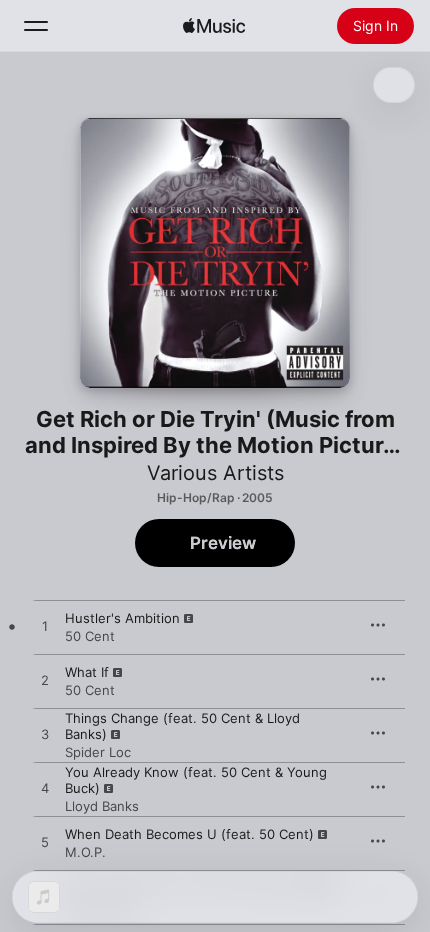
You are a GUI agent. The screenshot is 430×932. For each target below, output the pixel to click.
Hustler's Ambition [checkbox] (122, 618)
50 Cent (90, 636)
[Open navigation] (36, 26)
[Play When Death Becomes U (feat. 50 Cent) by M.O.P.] (45, 843)
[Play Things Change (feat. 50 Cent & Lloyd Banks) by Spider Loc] (45, 735)
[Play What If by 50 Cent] (45, 681)
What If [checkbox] (87, 672)
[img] (214, 26)
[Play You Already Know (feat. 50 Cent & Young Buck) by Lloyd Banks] (45, 789)
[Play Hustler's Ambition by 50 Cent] (45, 627)
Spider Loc (98, 752)
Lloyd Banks (102, 806)
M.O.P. (85, 852)
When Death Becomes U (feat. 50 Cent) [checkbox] (189, 834)
